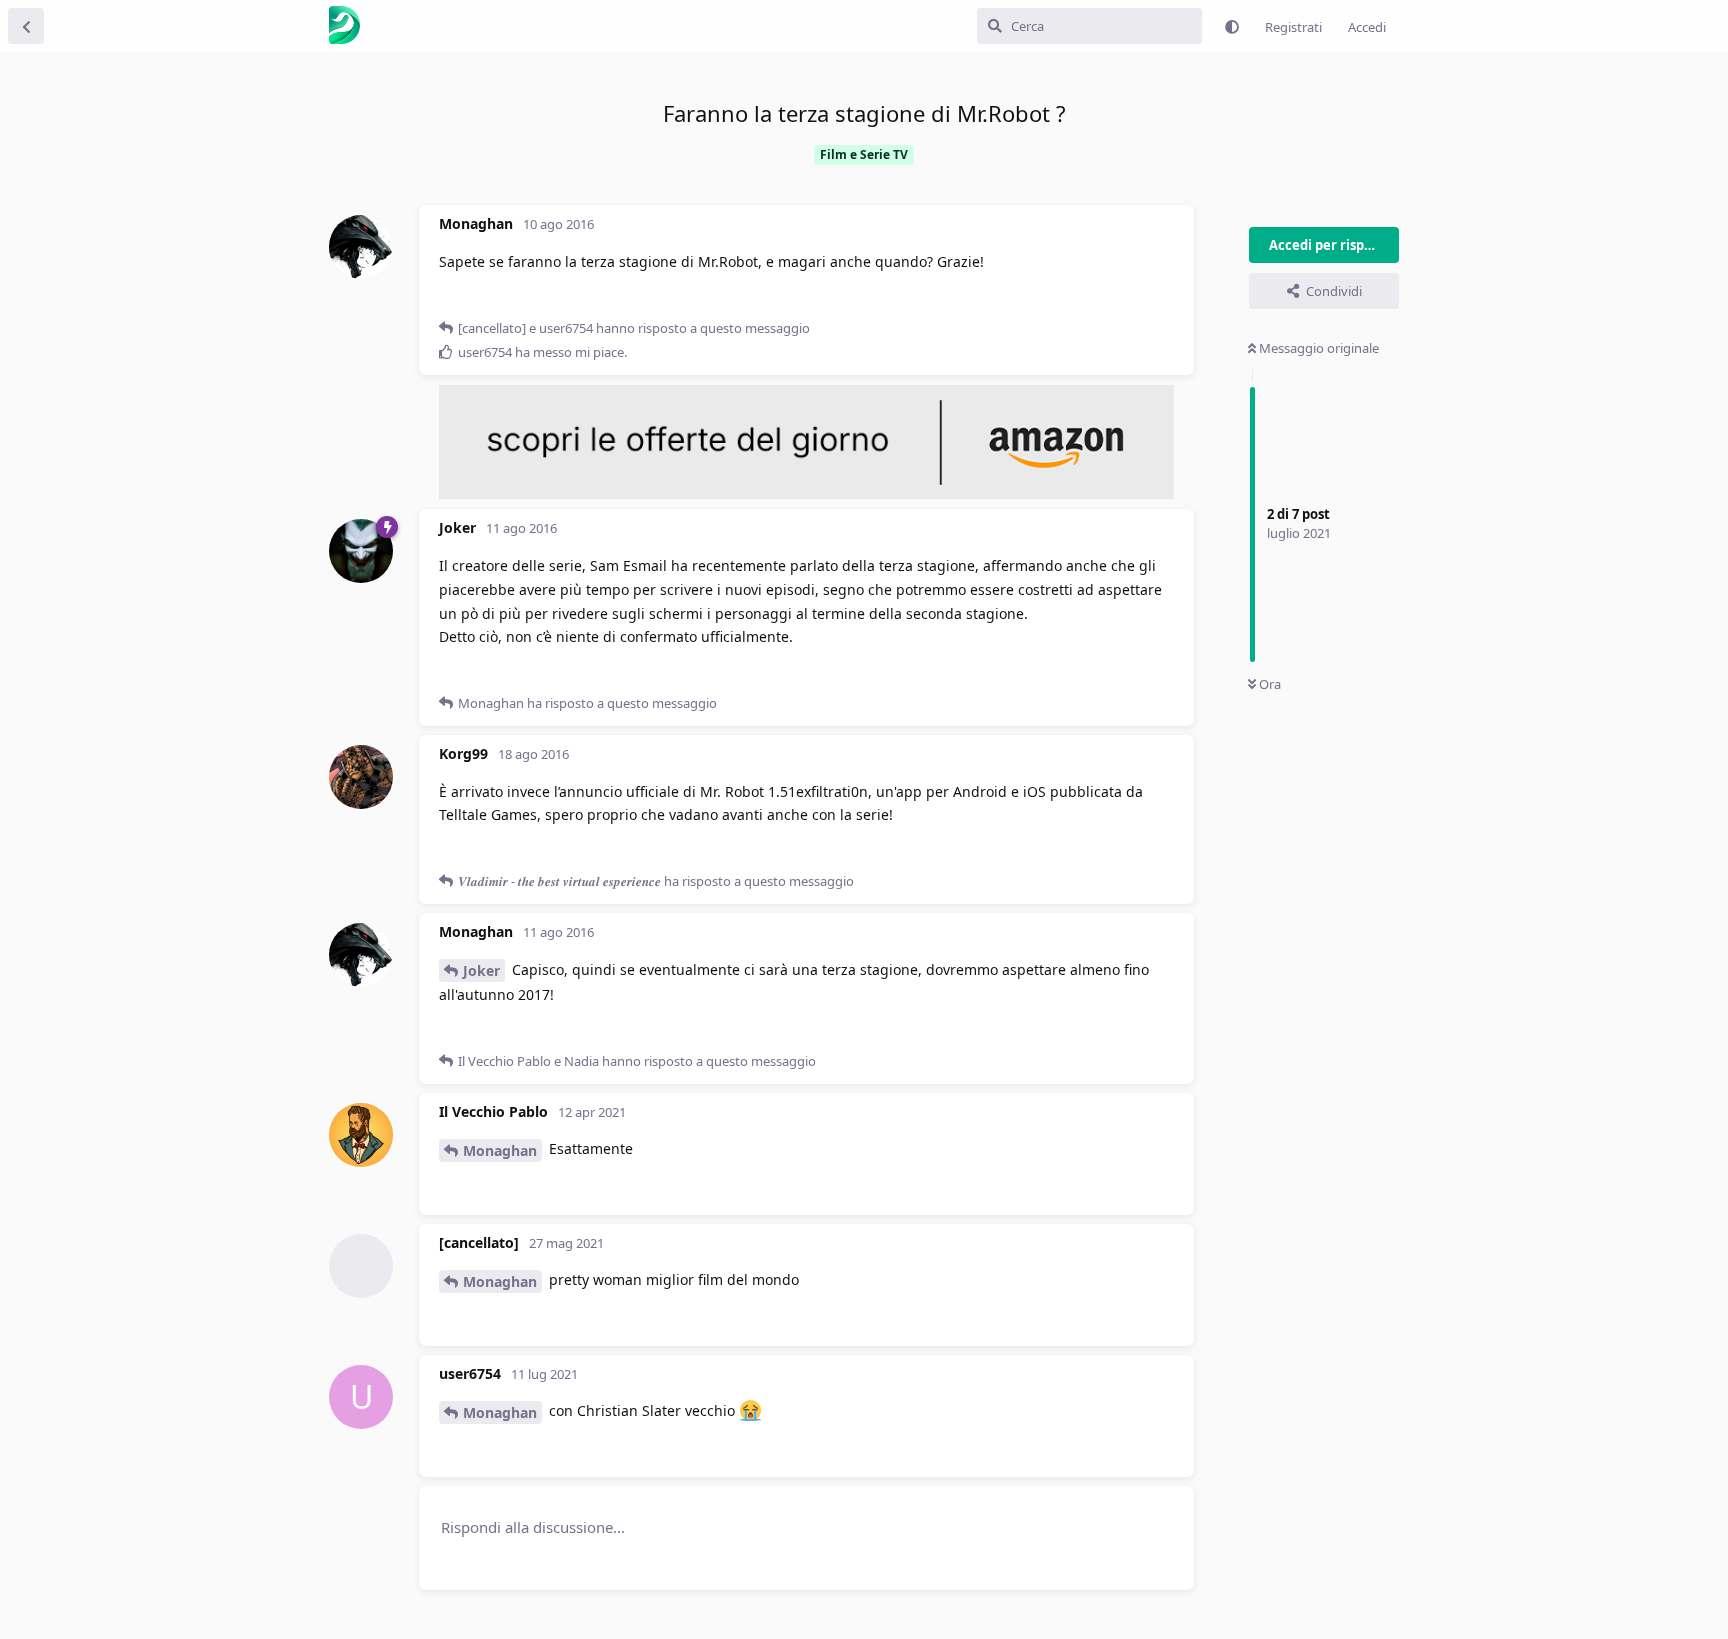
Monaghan (500, 1150)
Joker (481, 970)
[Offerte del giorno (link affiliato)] (806, 494)
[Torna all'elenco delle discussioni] (26, 26)
